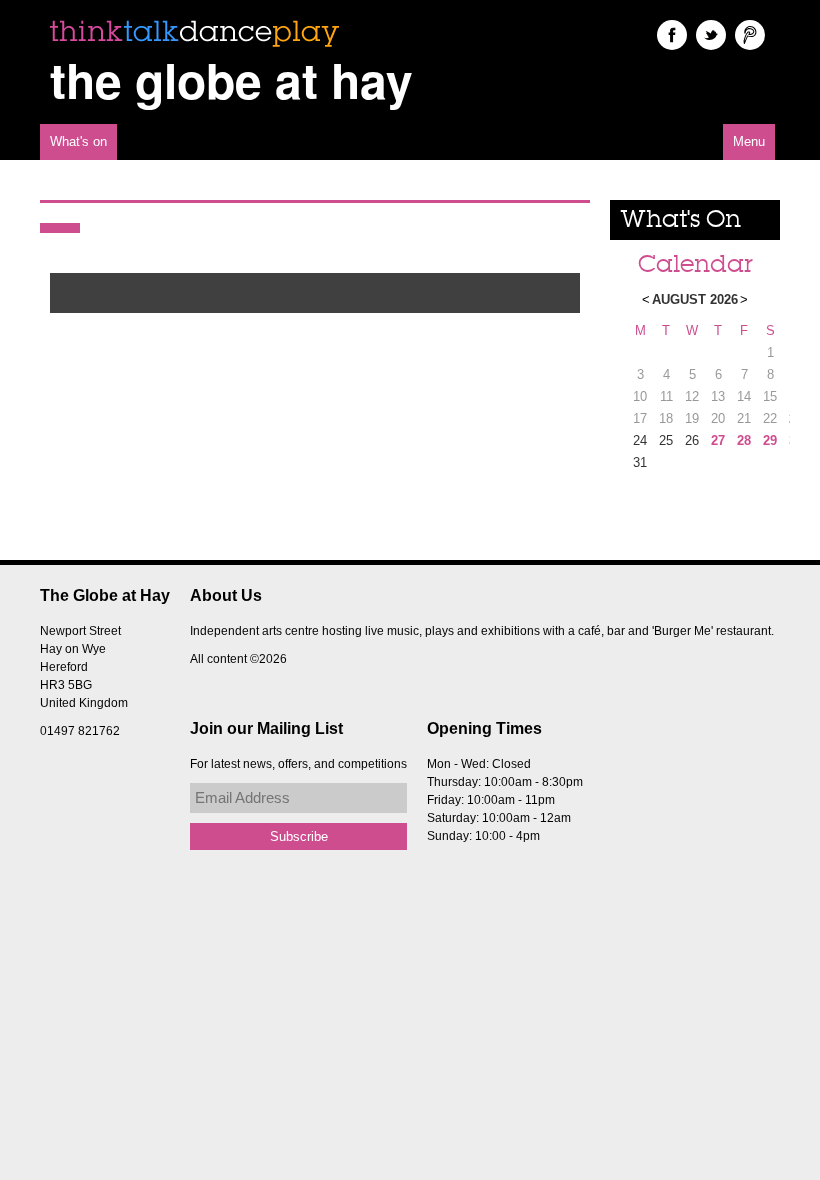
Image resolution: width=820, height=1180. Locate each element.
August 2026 (695, 299)
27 (718, 440)
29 (770, 440)
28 (744, 440)
